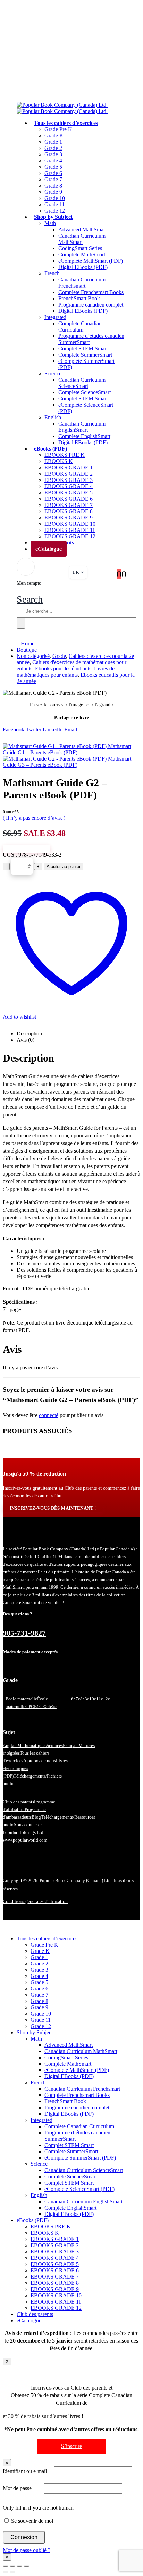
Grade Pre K (58, 129)
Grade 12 (41, 2026)
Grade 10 (55, 198)
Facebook (14, 729)
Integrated (55, 317)
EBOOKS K (59, 461)
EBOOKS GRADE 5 (69, 492)
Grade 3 (53, 154)
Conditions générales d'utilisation (35, 1902)
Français (71, 1745)
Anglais (10, 1745)
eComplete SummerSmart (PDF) (80, 2158)
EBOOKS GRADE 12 (56, 2308)
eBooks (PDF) (51, 449)
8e (82, 1699)
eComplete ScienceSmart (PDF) (79, 2189)
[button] (30, 599)
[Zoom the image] (71, 1536)
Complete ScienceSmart (85, 392)
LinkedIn (53, 729)
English (53, 417)
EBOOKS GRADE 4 (69, 486)
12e (107, 1699)
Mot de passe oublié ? (27, 2550)
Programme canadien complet (91, 305)
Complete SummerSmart (85, 355)
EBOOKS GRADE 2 (69, 474)
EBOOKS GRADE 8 (69, 511)
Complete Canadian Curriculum (80, 327)
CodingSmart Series (80, 248)
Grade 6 (53, 173)
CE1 (35, 1706)
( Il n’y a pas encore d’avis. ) (34, 818)
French (52, 273)
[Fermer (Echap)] (26, 2566)
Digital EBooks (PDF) (83, 267)
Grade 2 (53, 148)
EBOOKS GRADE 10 (70, 524)
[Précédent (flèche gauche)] (6, 2572)
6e (73, 1699)
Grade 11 (54, 204)
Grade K (54, 136)
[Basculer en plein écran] (12, 2566)
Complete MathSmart (82, 255)
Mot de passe (17, 2488)
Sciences (55, 1745)
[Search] (21, 623)
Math (50, 223)
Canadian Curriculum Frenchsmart (82, 283)
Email (71, 729)
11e (100, 1699)
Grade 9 (53, 192)
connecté (49, 1415)
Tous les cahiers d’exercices (66, 123)
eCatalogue (49, 549)
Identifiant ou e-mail (25, 2471)
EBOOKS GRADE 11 (70, 530)
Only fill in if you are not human (38, 2508)
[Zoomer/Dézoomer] (6, 2566)
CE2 (43, 1706)
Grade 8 (53, 186)
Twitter (33, 729)
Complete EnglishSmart (84, 436)
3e (87, 1699)
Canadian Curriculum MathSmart (82, 239)
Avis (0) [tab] (26, 1040)
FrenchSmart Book (79, 298)
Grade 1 (53, 142)
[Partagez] (19, 2566)
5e (54, 1706)
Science (53, 373)
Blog (36, 1817)
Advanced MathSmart (82, 229)
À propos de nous (40, 1761)
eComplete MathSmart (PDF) (91, 261)
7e (78, 1699)
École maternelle (21, 1699)
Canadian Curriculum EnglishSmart (82, 427)
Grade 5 (53, 167)
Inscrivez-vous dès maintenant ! (53, 1508)
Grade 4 (53, 161)
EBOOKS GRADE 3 (69, 480)
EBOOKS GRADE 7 (69, 505)
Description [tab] (29, 1033)
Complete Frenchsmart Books (91, 292)
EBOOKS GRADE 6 (69, 499)
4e (50, 1706)
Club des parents (18, 1802)
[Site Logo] (62, 108)
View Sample (27, 849)
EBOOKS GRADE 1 (69, 467)
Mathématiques (32, 1745)
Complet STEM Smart (83, 348)
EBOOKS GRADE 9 (69, 518)
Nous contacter (28, 1825)
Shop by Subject (53, 217)
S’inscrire (71, 2446)
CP (28, 1706)
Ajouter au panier (64, 866)
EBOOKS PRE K (65, 455)
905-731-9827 (24, 1633)
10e (93, 1699)
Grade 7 (53, 179)
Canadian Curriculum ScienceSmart (82, 383)
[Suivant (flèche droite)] (12, 2572)
